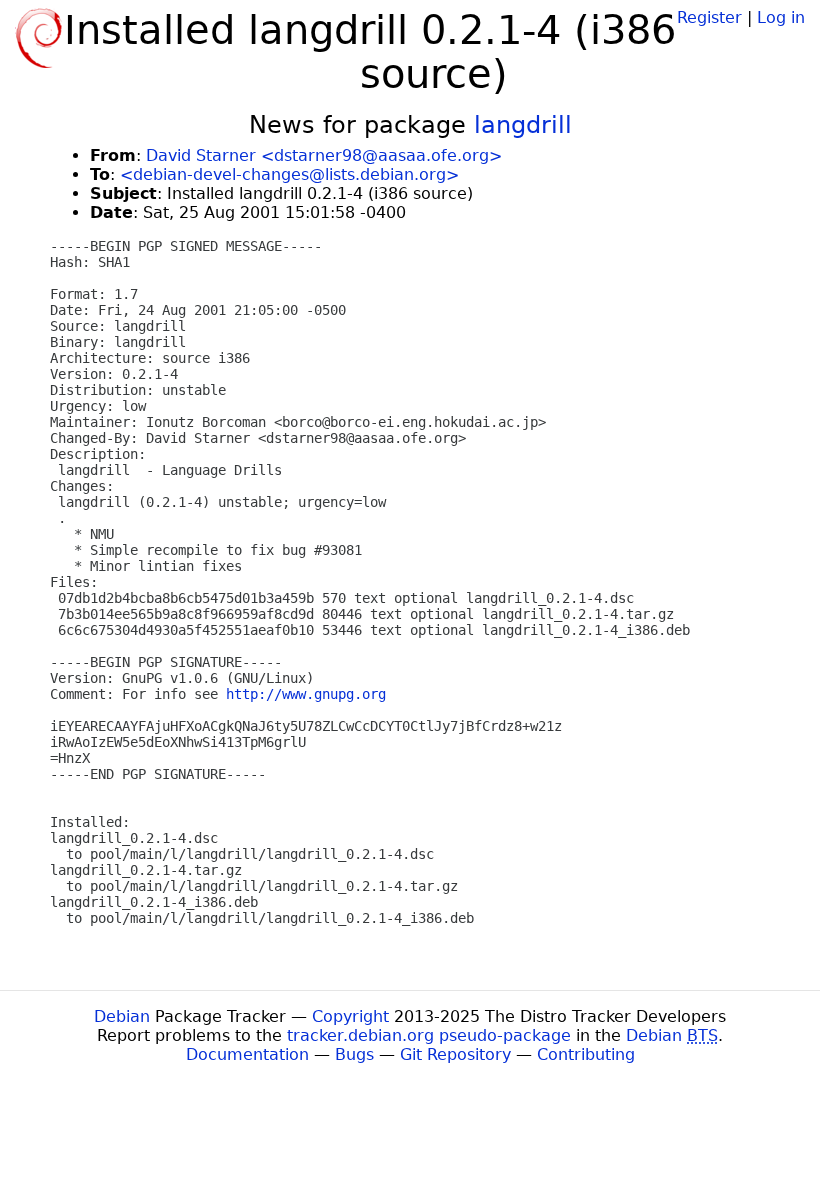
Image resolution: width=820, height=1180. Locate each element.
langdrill (523, 125)
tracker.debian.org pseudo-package (429, 1035)
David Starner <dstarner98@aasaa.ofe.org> (324, 155)
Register (709, 17)
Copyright (350, 1016)
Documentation (247, 1054)
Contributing (586, 1054)
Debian (122, 1016)
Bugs (354, 1054)
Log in (781, 17)
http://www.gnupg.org (306, 694)
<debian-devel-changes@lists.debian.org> (289, 174)
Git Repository (455, 1054)
